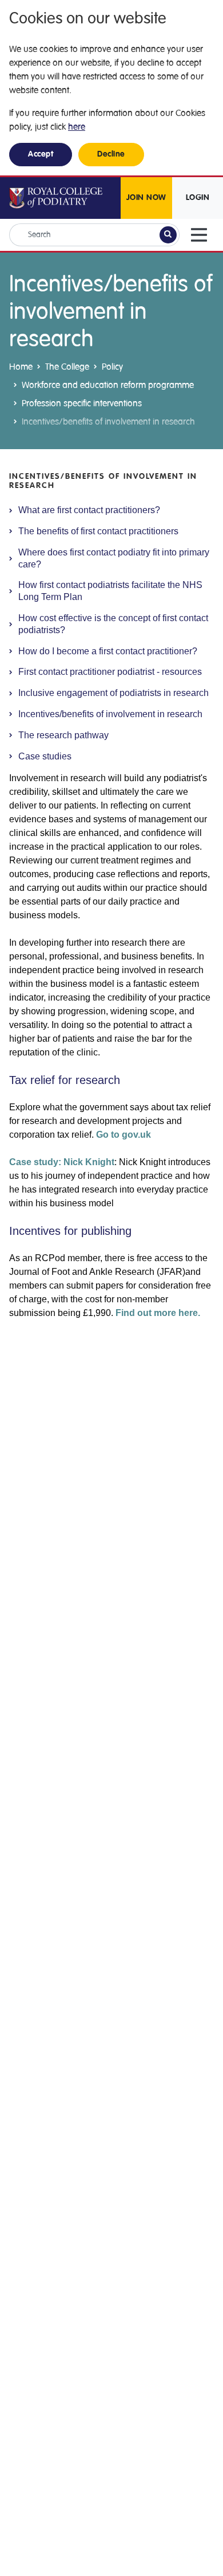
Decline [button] (111, 154)
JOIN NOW (146, 198)
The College (67, 367)
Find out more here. (158, 1313)
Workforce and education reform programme (108, 385)
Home (21, 367)
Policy (112, 367)
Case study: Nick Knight (62, 1162)
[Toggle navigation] (199, 235)
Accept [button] (41, 154)
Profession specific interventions (82, 403)
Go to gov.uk (124, 1135)
